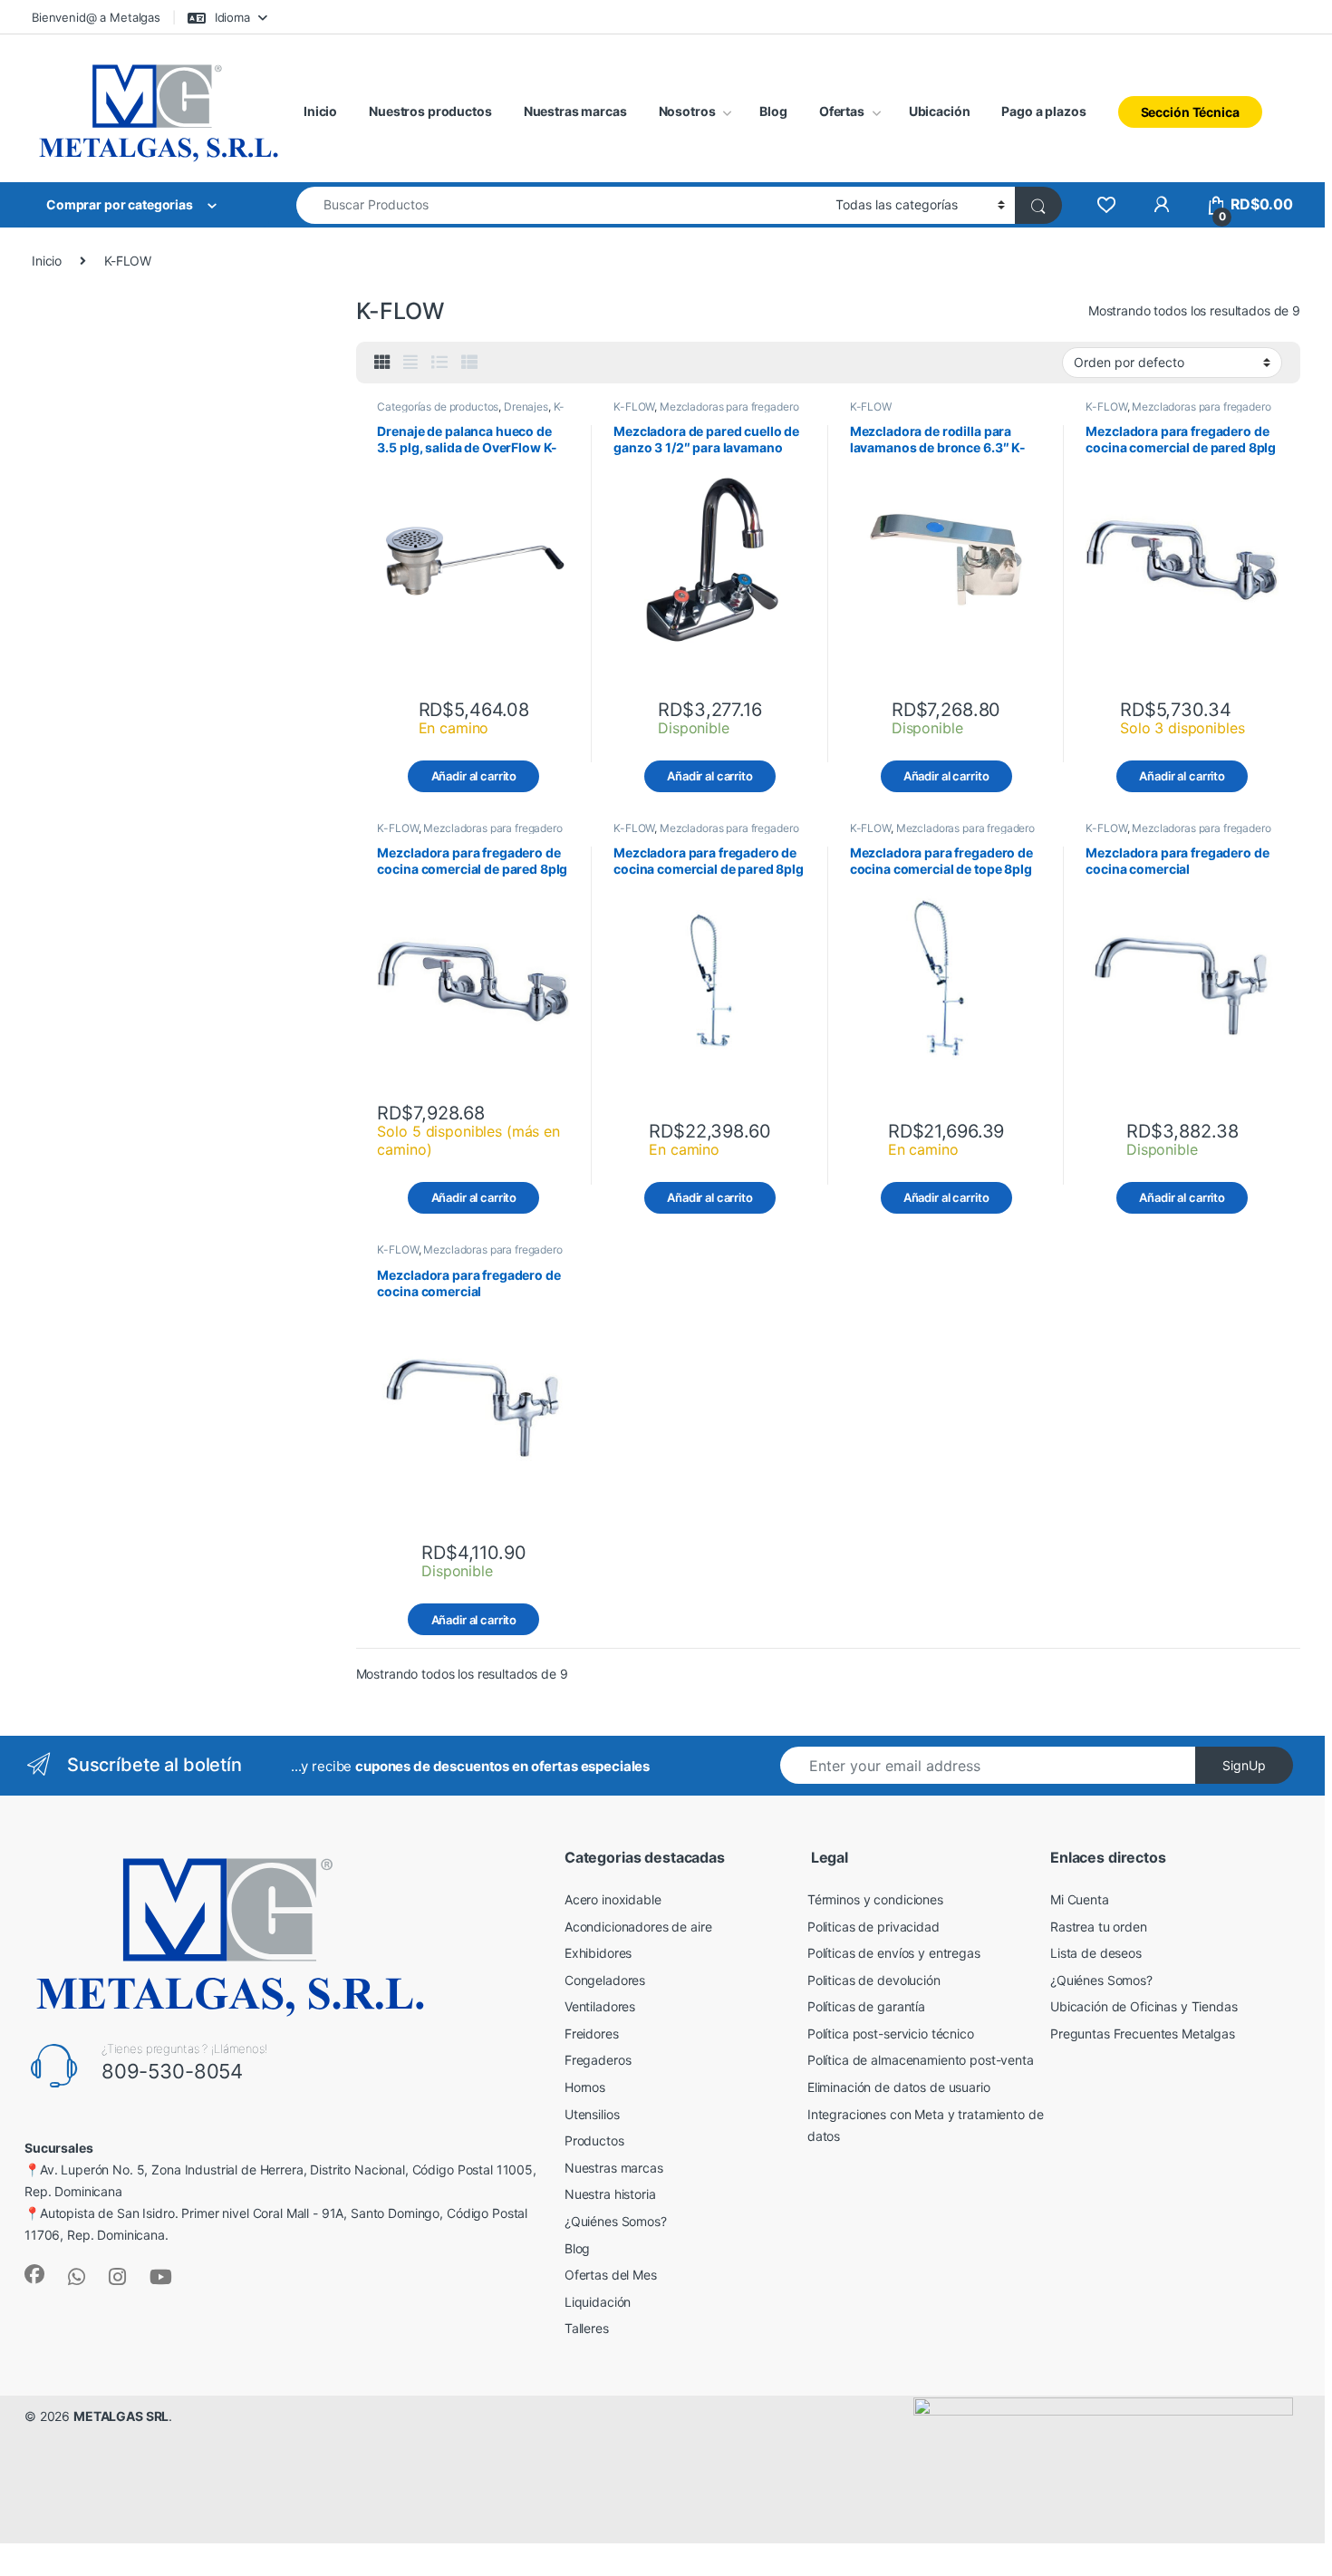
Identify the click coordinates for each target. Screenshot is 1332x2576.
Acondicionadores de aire (638, 1927)
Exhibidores (598, 1953)
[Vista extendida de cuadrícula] (410, 363)
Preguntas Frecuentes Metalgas (1143, 2034)
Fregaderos (598, 2060)
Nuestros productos (430, 111)
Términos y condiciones (875, 1899)
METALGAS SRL (121, 2416)
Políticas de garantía (866, 2006)
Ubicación (940, 111)
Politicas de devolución (874, 1980)
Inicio (320, 111)
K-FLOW (634, 407)
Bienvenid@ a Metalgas (96, 17)
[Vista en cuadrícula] (382, 363)
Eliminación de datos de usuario (899, 2087)
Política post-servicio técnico (891, 2034)
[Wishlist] (1106, 204)
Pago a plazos (1043, 111)
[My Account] (1161, 204)
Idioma (231, 17)
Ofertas (842, 111)
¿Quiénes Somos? (616, 2221)
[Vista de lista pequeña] (469, 363)
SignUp (1244, 1765)
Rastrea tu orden (1099, 1927)
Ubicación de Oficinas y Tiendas (1144, 2006)
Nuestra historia (610, 2194)
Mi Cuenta (1080, 1899)
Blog (773, 111)
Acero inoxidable (613, 1899)
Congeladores (605, 1980)
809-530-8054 (172, 2071)
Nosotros (687, 111)
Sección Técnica (1190, 112)
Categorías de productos (438, 407)
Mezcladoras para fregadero (729, 407)
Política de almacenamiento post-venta (921, 2060)
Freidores (592, 2034)
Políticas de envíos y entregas (894, 1953)
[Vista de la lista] (439, 363)
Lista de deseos (1096, 1953)
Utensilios (592, 2114)
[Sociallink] (34, 2274)
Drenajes (526, 407)
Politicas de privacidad (874, 1927)
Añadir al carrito (474, 776)
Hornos (585, 2087)
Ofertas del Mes (611, 2275)
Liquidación (598, 2302)
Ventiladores (600, 2006)
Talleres (587, 2328)
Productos (594, 2140)
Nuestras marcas (575, 111)
